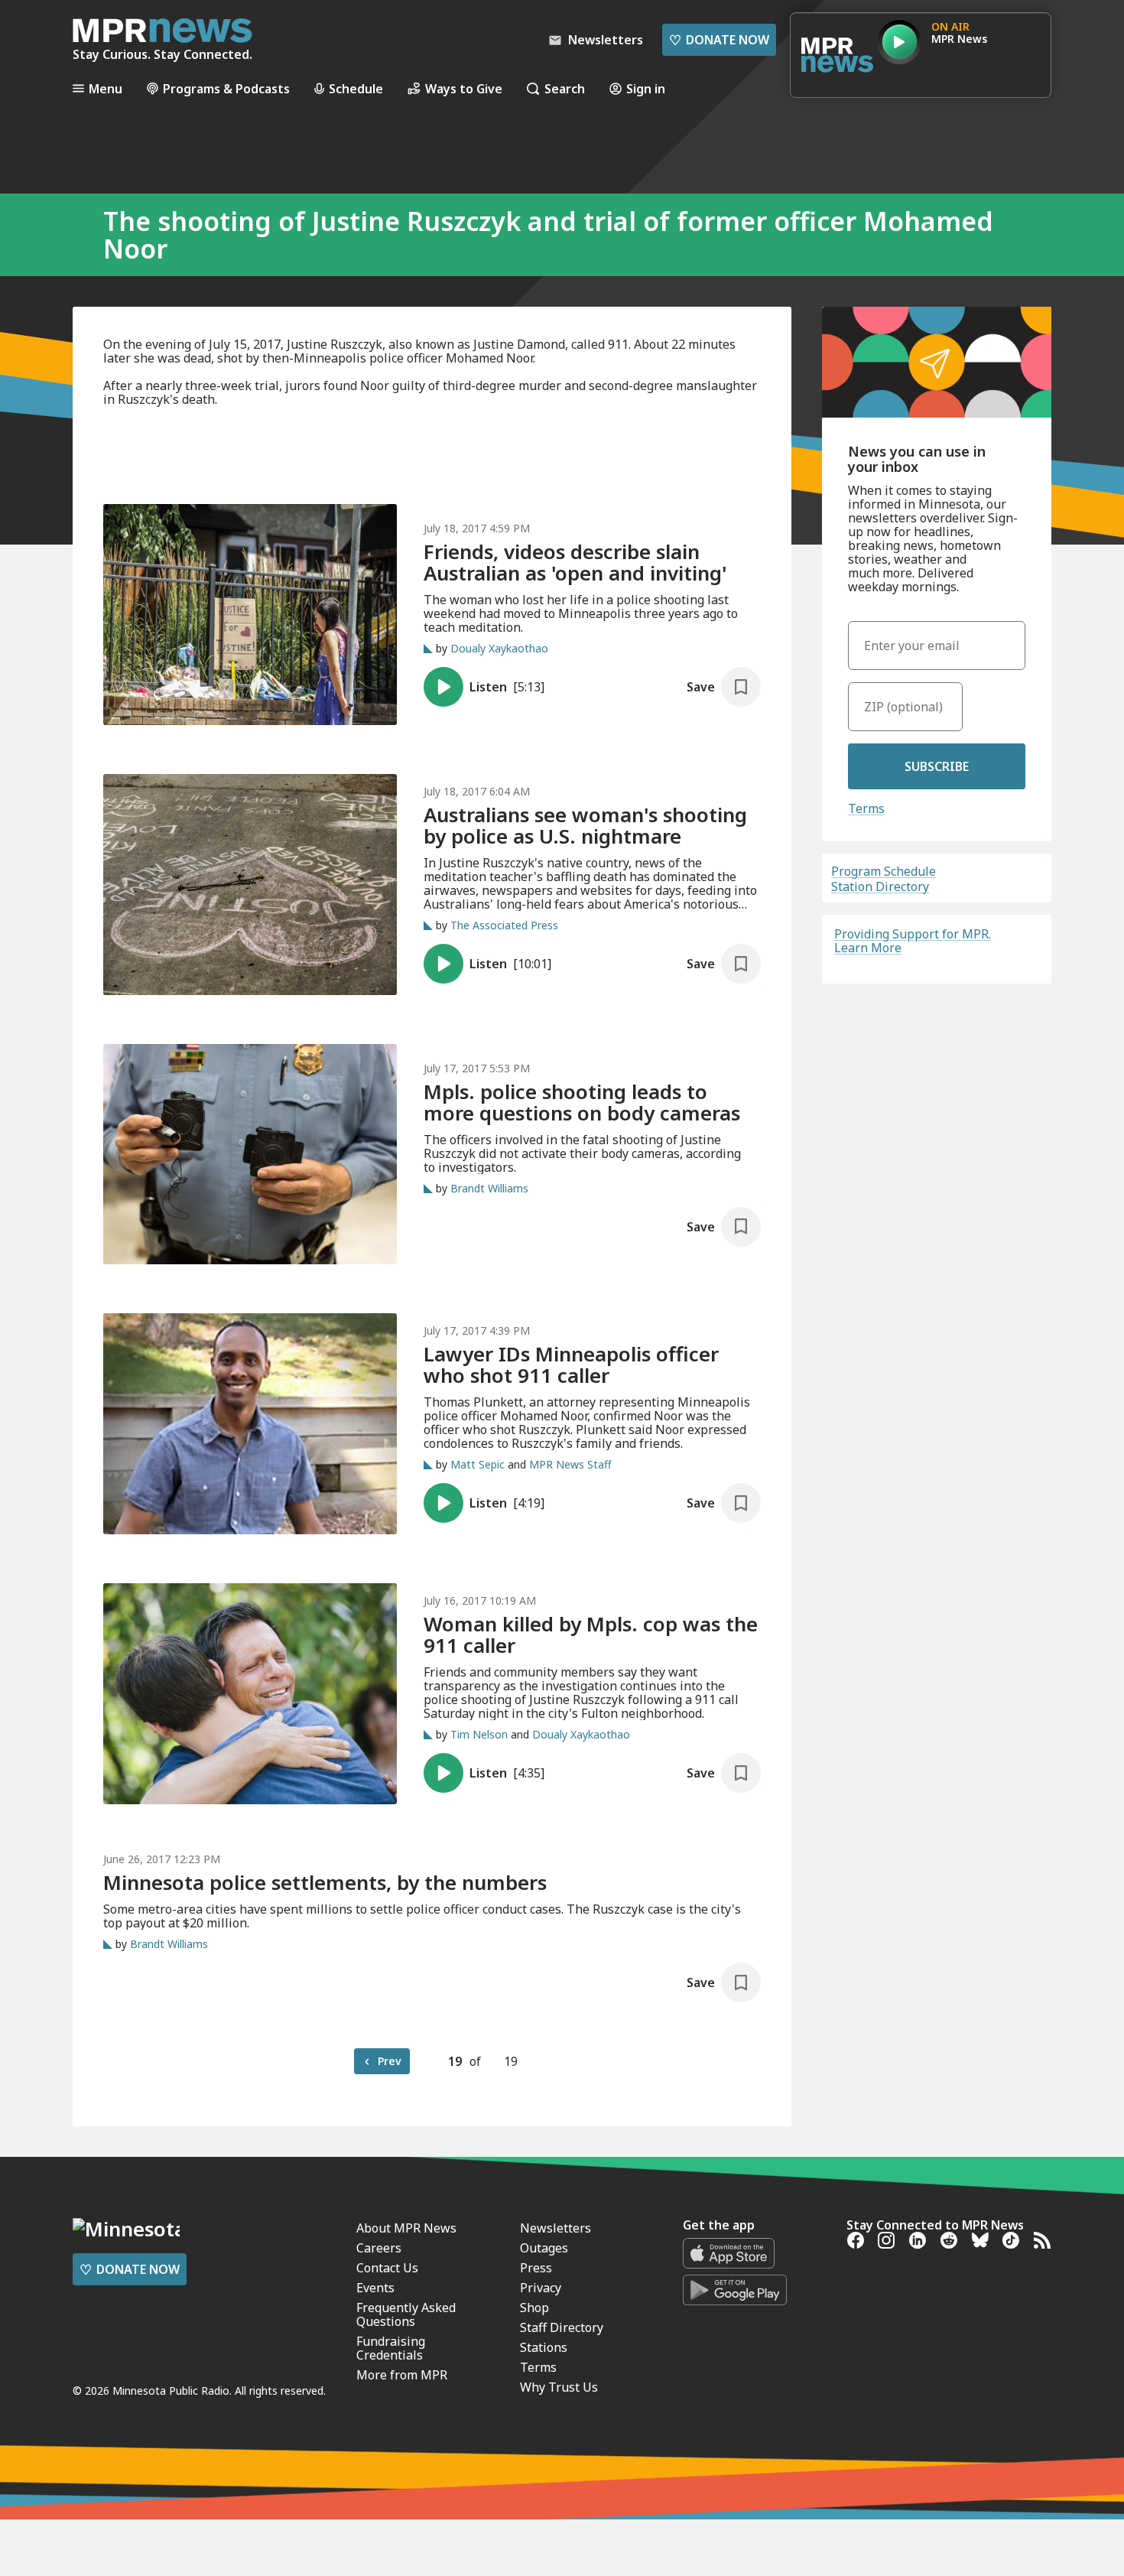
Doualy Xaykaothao (499, 648)
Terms (866, 808)
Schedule (356, 88)
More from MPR (402, 2375)
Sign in (646, 88)
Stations (544, 2347)
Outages (544, 2248)
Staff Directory (562, 2327)
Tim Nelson (479, 1734)
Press (536, 2268)
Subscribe (937, 766)
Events (375, 2288)
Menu (106, 88)
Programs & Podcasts (226, 88)
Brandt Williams (489, 1188)
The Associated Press (504, 925)
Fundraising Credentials (391, 2348)
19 (455, 2061)
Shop (534, 2308)
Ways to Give (464, 88)
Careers (379, 2248)
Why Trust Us (559, 2387)
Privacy (541, 2288)
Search (565, 88)
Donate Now (719, 40)
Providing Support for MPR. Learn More (913, 941)
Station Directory (880, 886)
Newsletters (556, 2228)
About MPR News (406, 2228)
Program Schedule (884, 871)
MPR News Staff (570, 1464)
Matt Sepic (478, 1464)
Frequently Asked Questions (406, 2314)
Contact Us (387, 2268)
